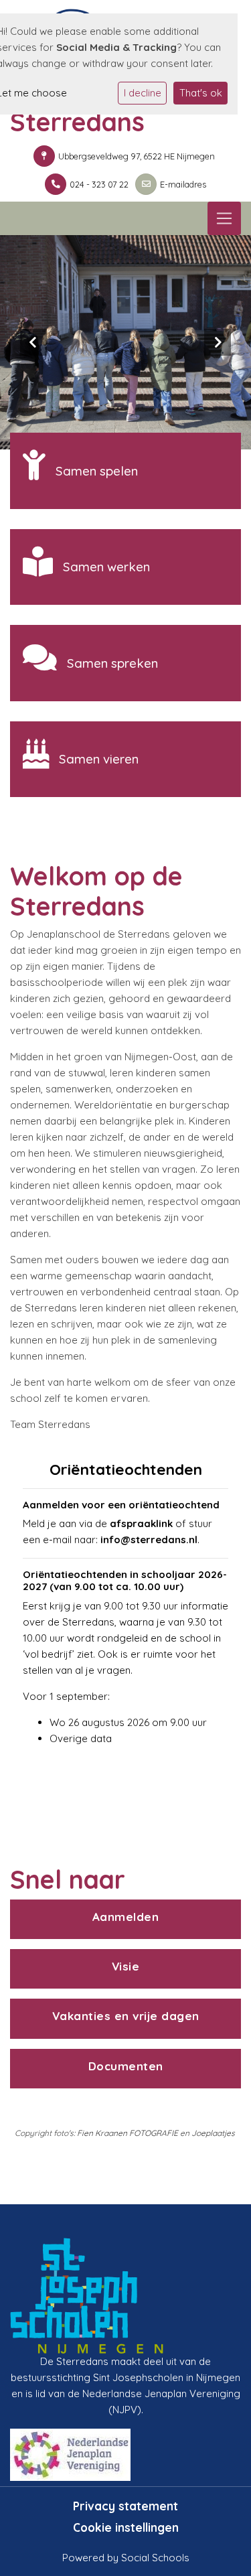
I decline (143, 93)
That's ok (201, 93)
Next (218, 342)
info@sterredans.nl (149, 1540)
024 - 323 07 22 (99, 184)
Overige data (81, 1738)
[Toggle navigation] (224, 218)
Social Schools (155, 2558)
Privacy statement (125, 2506)
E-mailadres (183, 184)
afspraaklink (141, 1523)
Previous (33, 342)
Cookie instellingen (126, 2527)
